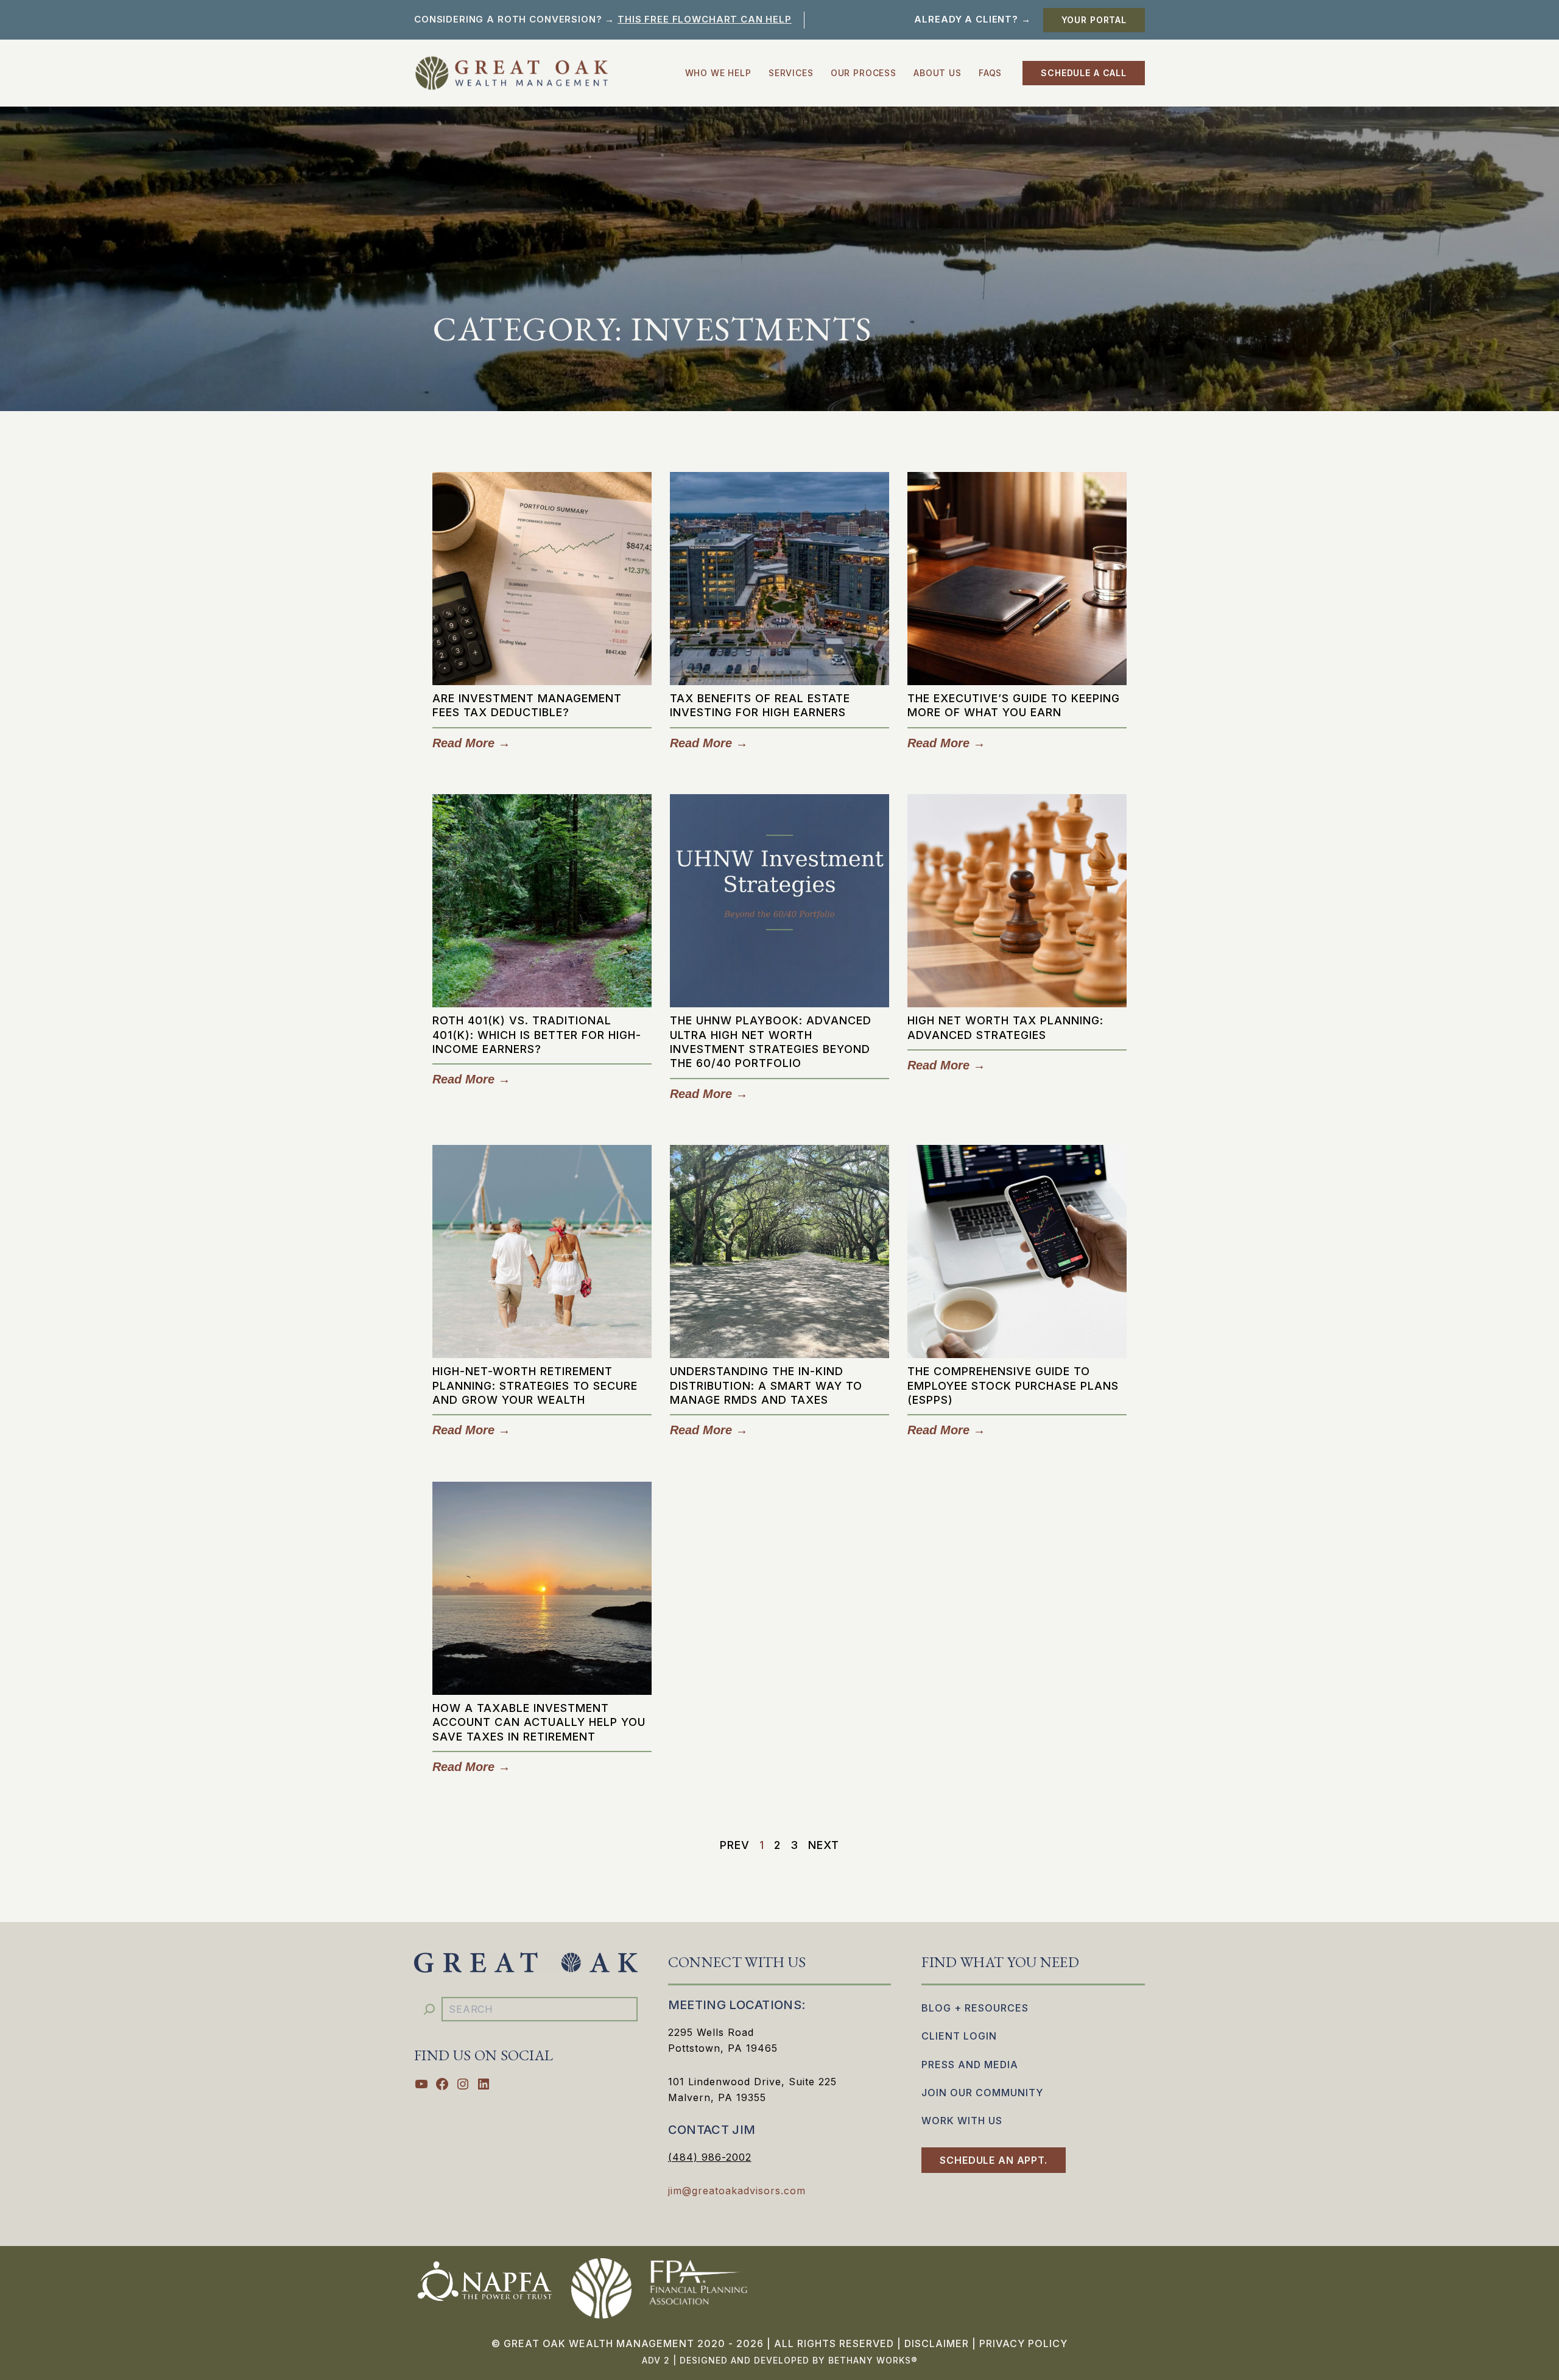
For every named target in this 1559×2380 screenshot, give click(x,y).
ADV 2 (656, 2360)
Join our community (982, 2093)
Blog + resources (975, 2008)
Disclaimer (937, 2343)
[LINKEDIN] (484, 2084)
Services (791, 73)
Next (824, 1845)
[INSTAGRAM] (463, 2084)
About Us (938, 73)
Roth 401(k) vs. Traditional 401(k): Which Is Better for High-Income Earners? (537, 1035)
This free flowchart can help (705, 19)
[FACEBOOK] (442, 2084)
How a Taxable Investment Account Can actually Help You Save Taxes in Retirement (539, 1722)
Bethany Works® (873, 2360)
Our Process (864, 73)
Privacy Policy (1023, 2343)
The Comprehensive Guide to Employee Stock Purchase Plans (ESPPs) (1013, 1385)
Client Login (959, 2036)
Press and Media (970, 2065)
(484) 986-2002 (710, 2157)
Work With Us (962, 2121)
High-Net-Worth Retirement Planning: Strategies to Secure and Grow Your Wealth (535, 1385)
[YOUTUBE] (421, 2084)
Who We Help (718, 73)
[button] (1094, 20)
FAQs (990, 73)
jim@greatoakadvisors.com (737, 2191)
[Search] (429, 2009)
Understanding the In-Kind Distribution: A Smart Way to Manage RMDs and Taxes (766, 1385)
